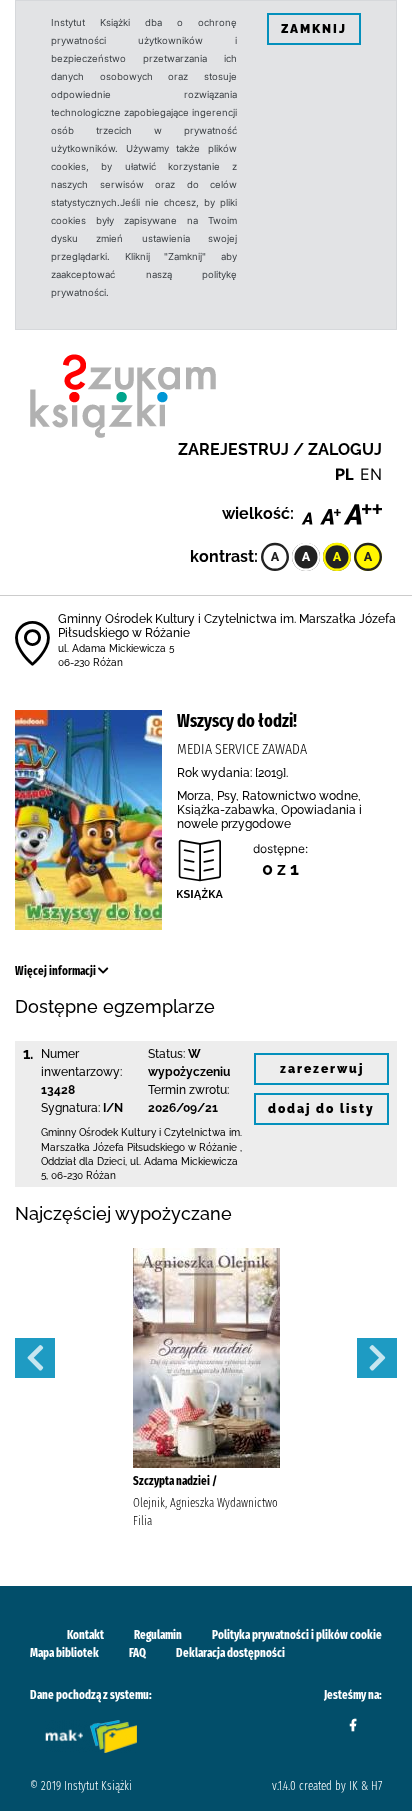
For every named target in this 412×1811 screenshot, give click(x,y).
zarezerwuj (322, 1069)
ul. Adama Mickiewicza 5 (116, 648)
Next (377, 1358)
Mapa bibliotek (64, 1653)
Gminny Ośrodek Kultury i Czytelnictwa (135, 1132)
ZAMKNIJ (314, 29)
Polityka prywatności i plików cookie (297, 1635)
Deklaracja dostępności (230, 1653)
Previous (35, 1358)
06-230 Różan (90, 662)
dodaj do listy (321, 1109)
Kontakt (85, 1635)
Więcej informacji (56, 971)
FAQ (137, 1653)
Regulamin (158, 1635)
